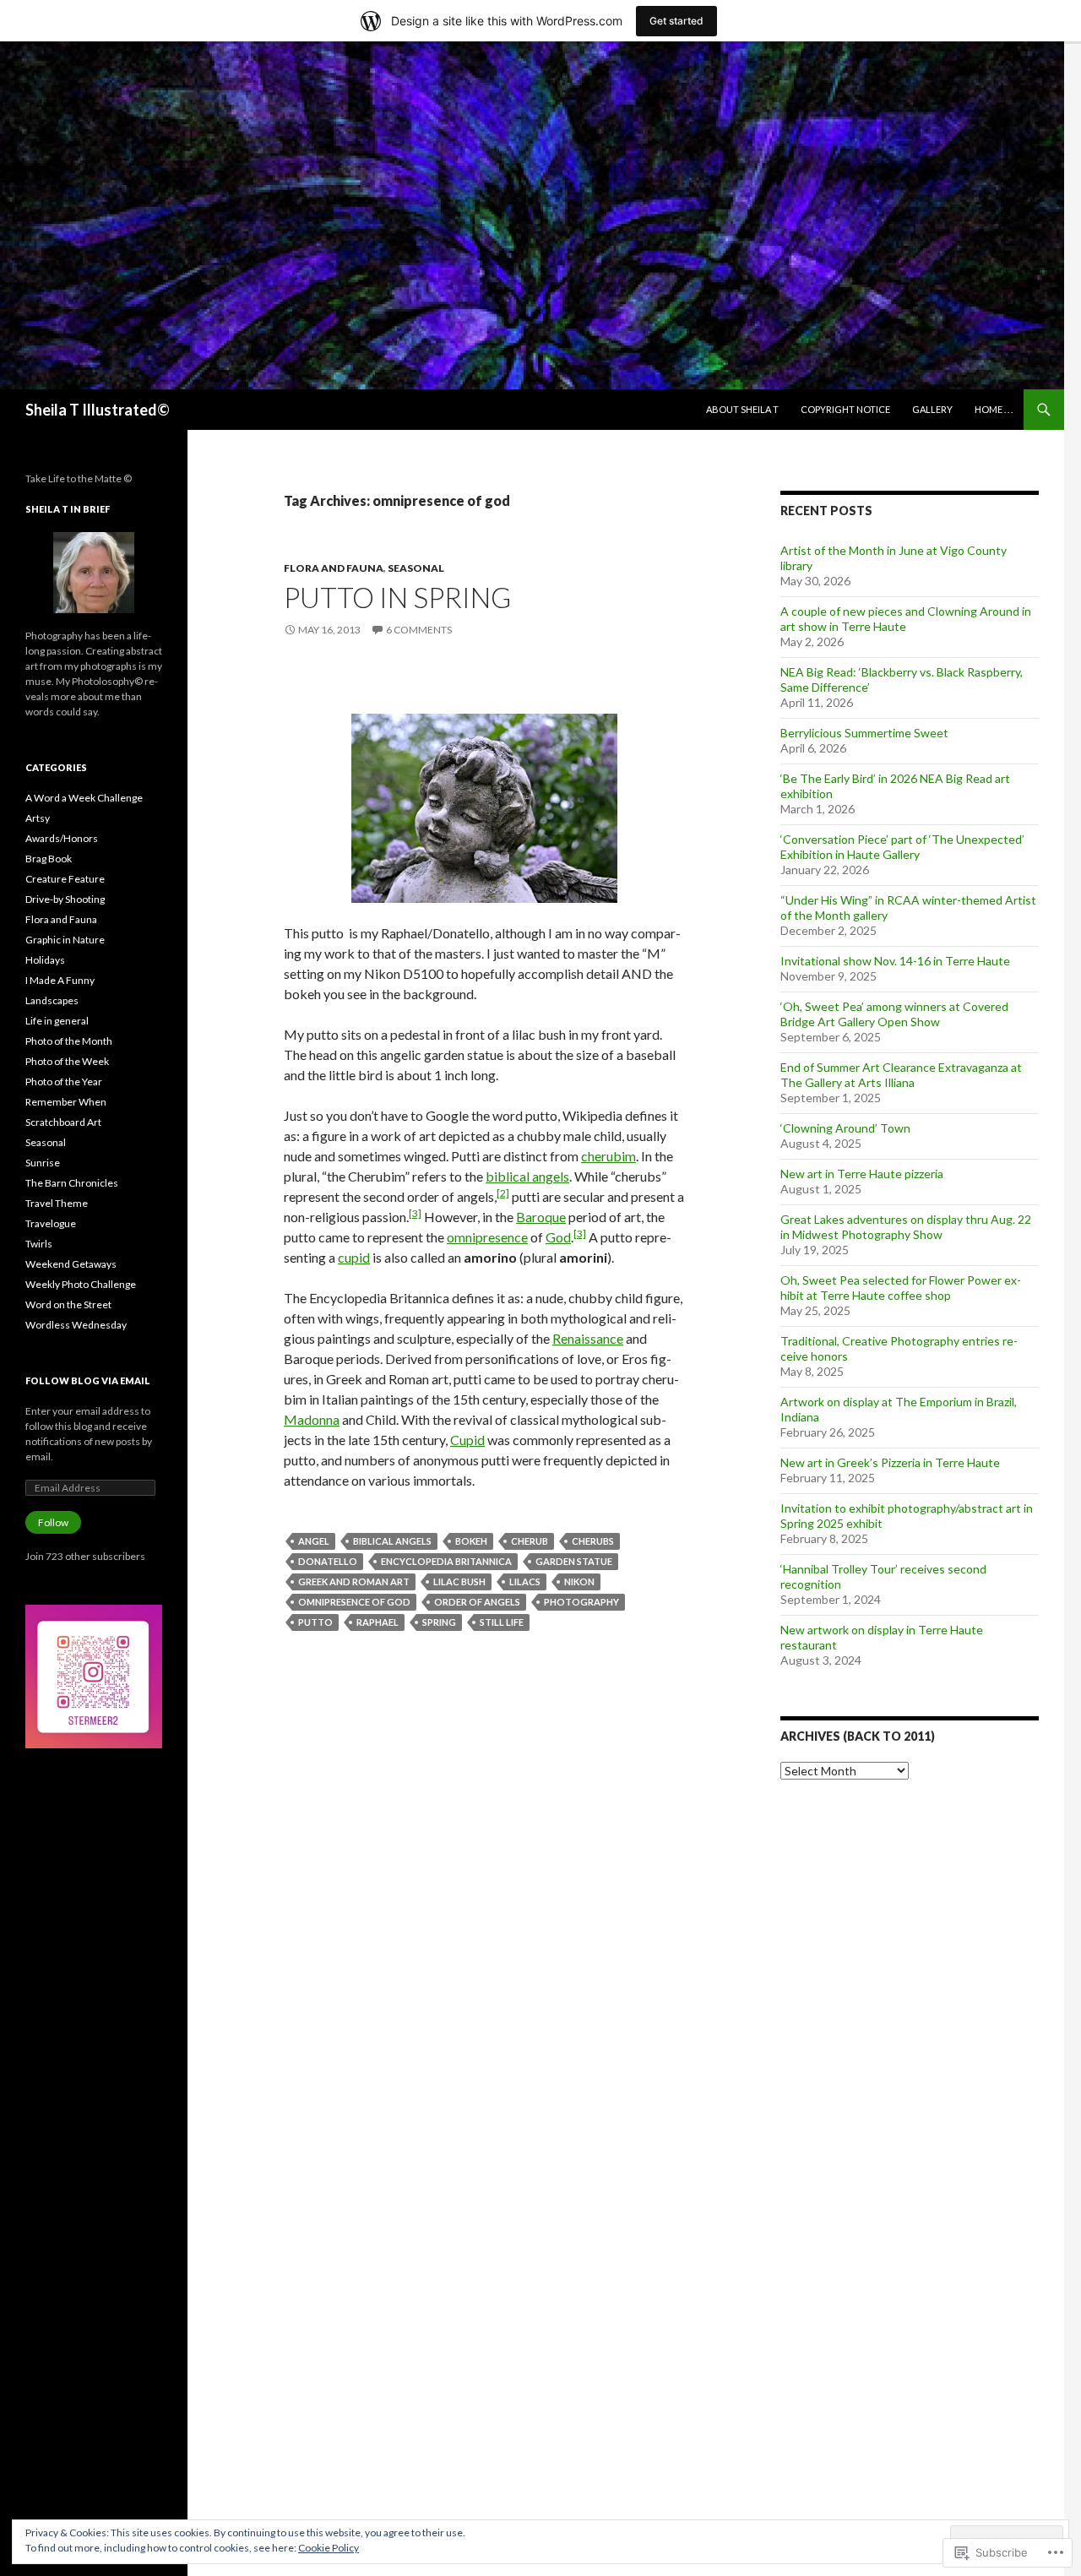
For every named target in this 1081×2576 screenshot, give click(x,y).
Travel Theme (57, 1203)
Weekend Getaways (71, 1264)
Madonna (312, 1419)
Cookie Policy (329, 2548)
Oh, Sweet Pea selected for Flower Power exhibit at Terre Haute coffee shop (901, 1288)
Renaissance (588, 1338)
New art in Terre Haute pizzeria (862, 1174)
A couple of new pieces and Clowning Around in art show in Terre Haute (906, 619)
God (558, 1237)
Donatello (328, 1561)
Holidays (45, 960)
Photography (581, 1602)
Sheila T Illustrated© (98, 410)
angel (314, 1541)
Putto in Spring (397, 597)
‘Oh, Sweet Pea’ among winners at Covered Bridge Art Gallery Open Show (894, 1014)
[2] (503, 1193)
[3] (415, 1213)
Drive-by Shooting (65, 899)
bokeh (471, 1541)
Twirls (39, 1244)
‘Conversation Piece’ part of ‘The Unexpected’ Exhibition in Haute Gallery (902, 847)
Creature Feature (65, 879)
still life (502, 1622)
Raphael (378, 1622)
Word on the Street (68, 1304)
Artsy (38, 818)
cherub (530, 1541)
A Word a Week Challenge (84, 798)
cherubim (608, 1156)
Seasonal (416, 568)
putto (315, 1622)
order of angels (477, 1602)
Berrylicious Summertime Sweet (864, 733)
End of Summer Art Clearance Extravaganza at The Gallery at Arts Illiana (901, 1075)
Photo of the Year (64, 1081)
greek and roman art (354, 1581)
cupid (354, 1257)
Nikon (579, 1581)
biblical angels (527, 1176)
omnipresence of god (354, 1602)
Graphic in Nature (65, 940)
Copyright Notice (845, 409)
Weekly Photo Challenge (81, 1284)
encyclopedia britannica (446, 1561)
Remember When (66, 1102)
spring (439, 1622)
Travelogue (51, 1223)
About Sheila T (742, 409)
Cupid (467, 1440)
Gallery (932, 409)
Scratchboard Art (63, 1122)
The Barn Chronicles (72, 1183)
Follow (53, 1522)
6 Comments (419, 630)
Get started (676, 21)
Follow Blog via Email (88, 1380)
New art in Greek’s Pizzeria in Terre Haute (890, 1462)
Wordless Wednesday (76, 1325)
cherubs (593, 1541)
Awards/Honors (62, 838)
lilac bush (459, 1581)
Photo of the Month (69, 1041)
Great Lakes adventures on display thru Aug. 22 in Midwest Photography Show (906, 1227)
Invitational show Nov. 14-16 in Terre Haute (895, 961)
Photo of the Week (67, 1061)
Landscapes (52, 1000)
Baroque (541, 1217)
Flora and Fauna (334, 568)
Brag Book (49, 859)
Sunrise (43, 1163)
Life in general (57, 1021)
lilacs (525, 1581)
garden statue (574, 1561)
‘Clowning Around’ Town (845, 1128)
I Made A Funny (60, 980)
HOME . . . (994, 409)
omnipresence (487, 1237)
